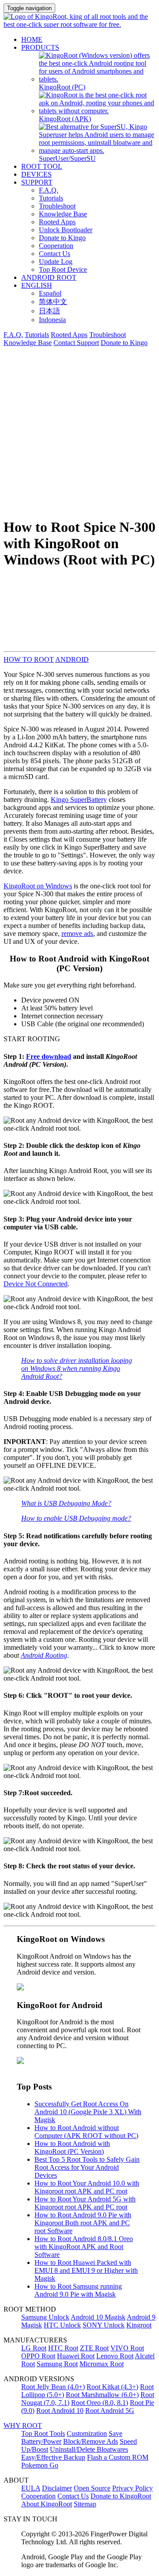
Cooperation (56, 246)
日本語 (49, 311)
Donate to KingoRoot (121, 2496)
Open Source (92, 2488)
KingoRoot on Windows (38, 886)
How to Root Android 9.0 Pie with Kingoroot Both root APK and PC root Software (83, 2223)
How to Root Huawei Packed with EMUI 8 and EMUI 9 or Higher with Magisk (86, 2270)
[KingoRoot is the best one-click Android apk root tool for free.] (20, 2062)
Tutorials (51, 198)
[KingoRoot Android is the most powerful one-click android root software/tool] (20, 1988)
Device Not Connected (36, 1284)
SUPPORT (37, 182)
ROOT (44, 659)
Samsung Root (57, 2364)
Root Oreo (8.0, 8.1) (100, 2403)
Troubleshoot (57, 206)
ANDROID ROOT (49, 277)
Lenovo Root (115, 2356)
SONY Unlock (104, 2325)
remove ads (77, 934)
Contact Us (55, 254)
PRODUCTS (40, 47)
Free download (49, 1056)
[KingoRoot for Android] (79, 24)
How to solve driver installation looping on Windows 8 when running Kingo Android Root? (77, 1368)
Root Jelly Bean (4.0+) (53, 2387)
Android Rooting (44, 1655)
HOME (32, 39)
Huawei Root (76, 2356)
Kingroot (139, 2325)
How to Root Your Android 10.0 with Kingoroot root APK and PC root (87, 2187)
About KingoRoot (47, 2504)
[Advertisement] (79, 431)
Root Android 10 (60, 2411)
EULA (31, 2488)
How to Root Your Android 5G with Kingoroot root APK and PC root (85, 2203)
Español (50, 293)
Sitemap (85, 2504)
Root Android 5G (110, 2411)
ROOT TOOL (42, 166)
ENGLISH (37, 285)
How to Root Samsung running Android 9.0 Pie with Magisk (78, 2290)
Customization (87, 2433)
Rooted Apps (57, 222)
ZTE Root (94, 2348)
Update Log (56, 262)
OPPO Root (38, 2356)
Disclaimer (57, 2488)
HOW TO (19, 659)
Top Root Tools (43, 2433)
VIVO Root (127, 2348)
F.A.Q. (49, 190)
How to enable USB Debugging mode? (76, 1518)
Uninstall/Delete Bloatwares (89, 2449)
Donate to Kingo (62, 238)
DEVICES (36, 174)
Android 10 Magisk (98, 2317)
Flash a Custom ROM (118, 2457)
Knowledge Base (63, 214)
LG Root (34, 2348)
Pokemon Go (40, 2465)
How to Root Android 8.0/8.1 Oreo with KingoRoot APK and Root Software (84, 2247)
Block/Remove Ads (91, 2441)
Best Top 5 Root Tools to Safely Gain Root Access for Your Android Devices (87, 2167)
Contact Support (76, 343)
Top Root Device (63, 269)
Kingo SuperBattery (79, 800)
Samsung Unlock (45, 2317)
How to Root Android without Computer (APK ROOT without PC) (86, 2132)
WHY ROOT (23, 2426)
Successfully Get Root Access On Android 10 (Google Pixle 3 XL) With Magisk (88, 2112)
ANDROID (72, 659)
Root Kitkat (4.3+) (112, 2387)
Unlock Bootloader (66, 230)
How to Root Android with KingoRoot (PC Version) (72, 2147)
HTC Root (63, 2348)
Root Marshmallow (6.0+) (102, 2395)
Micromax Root (102, 2364)
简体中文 (53, 302)
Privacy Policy (132, 2488)
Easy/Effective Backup (53, 2457)
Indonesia (52, 320)
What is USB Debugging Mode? (66, 1503)
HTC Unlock (62, 2325)
